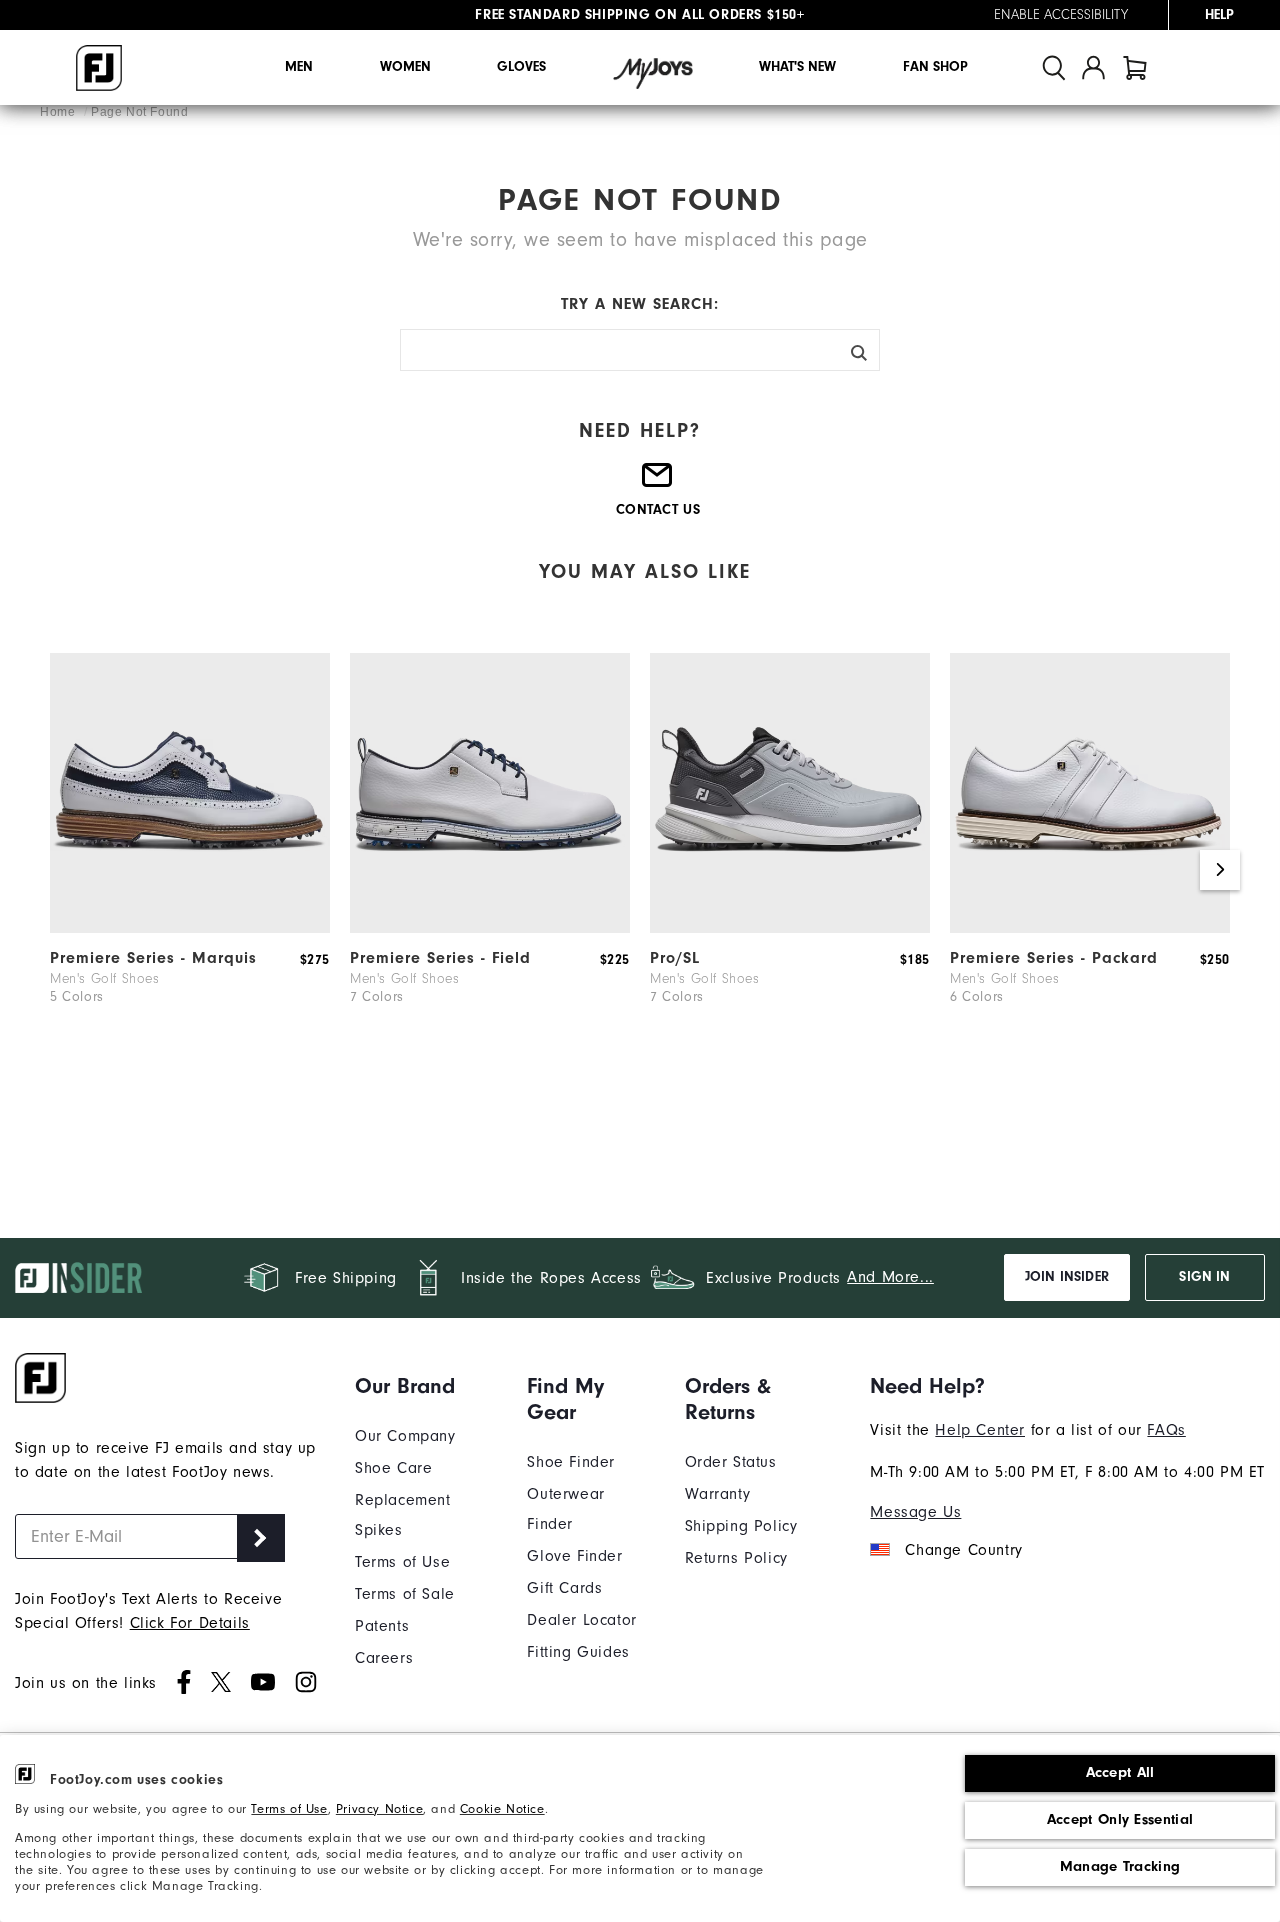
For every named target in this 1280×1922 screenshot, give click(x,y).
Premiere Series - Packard (1054, 958)
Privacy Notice (379, 1808)
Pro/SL (675, 958)
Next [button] (1220, 870)
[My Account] (1093, 67)
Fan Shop (935, 67)
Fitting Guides (578, 1652)
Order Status (731, 1462)
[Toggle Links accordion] (426, 1386)
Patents (382, 1626)
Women (405, 67)
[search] (1054, 67)
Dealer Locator (581, 1620)
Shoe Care (393, 1468)
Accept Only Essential (1120, 1819)
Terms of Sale (405, 1594)
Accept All (1120, 1772)
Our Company (405, 1436)
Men (299, 67)
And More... (890, 1277)
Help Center (980, 1430)
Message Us (915, 1512)
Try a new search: (640, 304)
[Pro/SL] (790, 928)
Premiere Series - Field (440, 958)
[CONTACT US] (658, 483)
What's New (797, 67)
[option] (190, 860)
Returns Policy (736, 1558)
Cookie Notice (502, 1808)
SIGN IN (1204, 1277)
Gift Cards (564, 1588)
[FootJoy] (99, 68)
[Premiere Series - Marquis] (190, 928)
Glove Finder (574, 1556)
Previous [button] (60, 870)
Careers (384, 1658)
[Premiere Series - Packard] (1090, 928)
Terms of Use (289, 1808)
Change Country (963, 1550)
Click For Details (190, 1623)
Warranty (718, 1494)
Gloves (521, 67)
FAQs (1166, 1430)
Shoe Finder (571, 1462)
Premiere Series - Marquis (153, 958)
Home (59, 112)
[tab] (1135, 67)
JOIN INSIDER (1067, 1277)
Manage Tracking (1120, 1866)
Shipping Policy (741, 1526)
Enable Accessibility (1061, 15)
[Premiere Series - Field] (490, 928)
